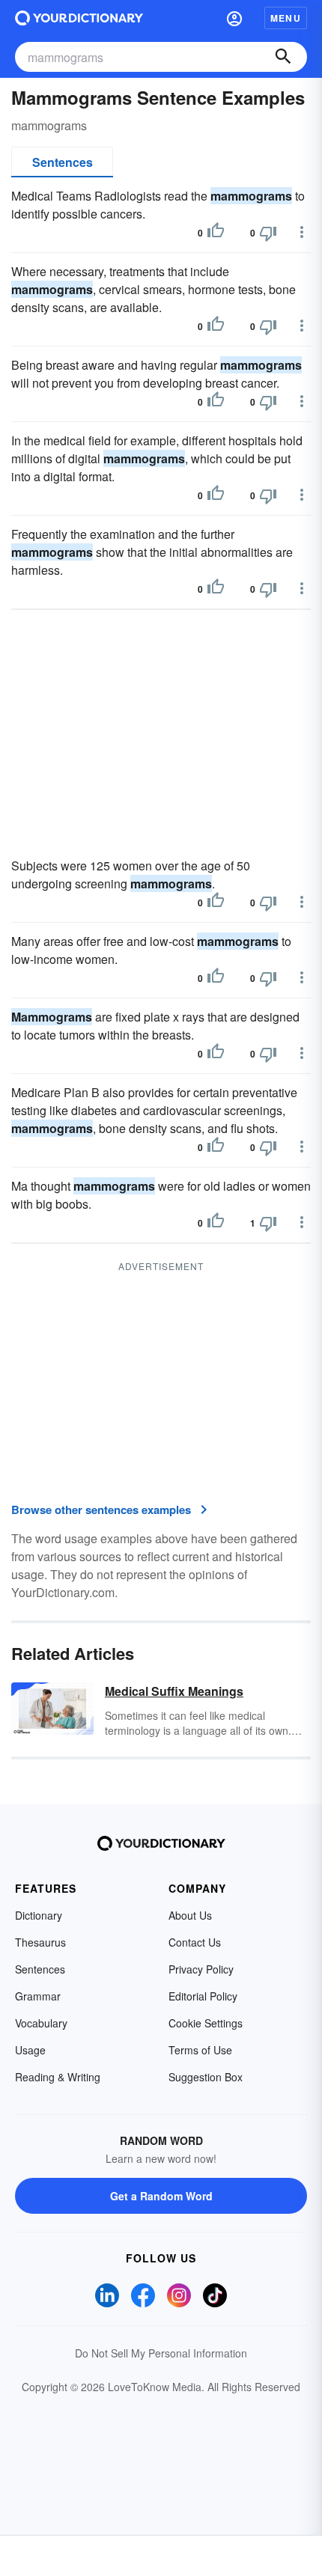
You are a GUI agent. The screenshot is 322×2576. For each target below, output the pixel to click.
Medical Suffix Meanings (174, 1691)
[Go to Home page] (79, 18)
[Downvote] (268, 233)
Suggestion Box (206, 2077)
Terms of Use (200, 2050)
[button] (234, 18)
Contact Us (195, 1942)
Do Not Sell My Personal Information (161, 2353)
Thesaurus (40, 1942)
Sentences (63, 162)
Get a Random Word (161, 2196)
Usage (30, 2050)
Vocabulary (41, 2023)
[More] (302, 232)
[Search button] (283, 57)
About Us (190, 1915)
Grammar (38, 1996)
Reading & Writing (58, 2077)
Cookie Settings (206, 2023)
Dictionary (39, 1915)
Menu (286, 18)
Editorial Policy (203, 1996)
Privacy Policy (201, 1969)
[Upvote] (216, 233)
